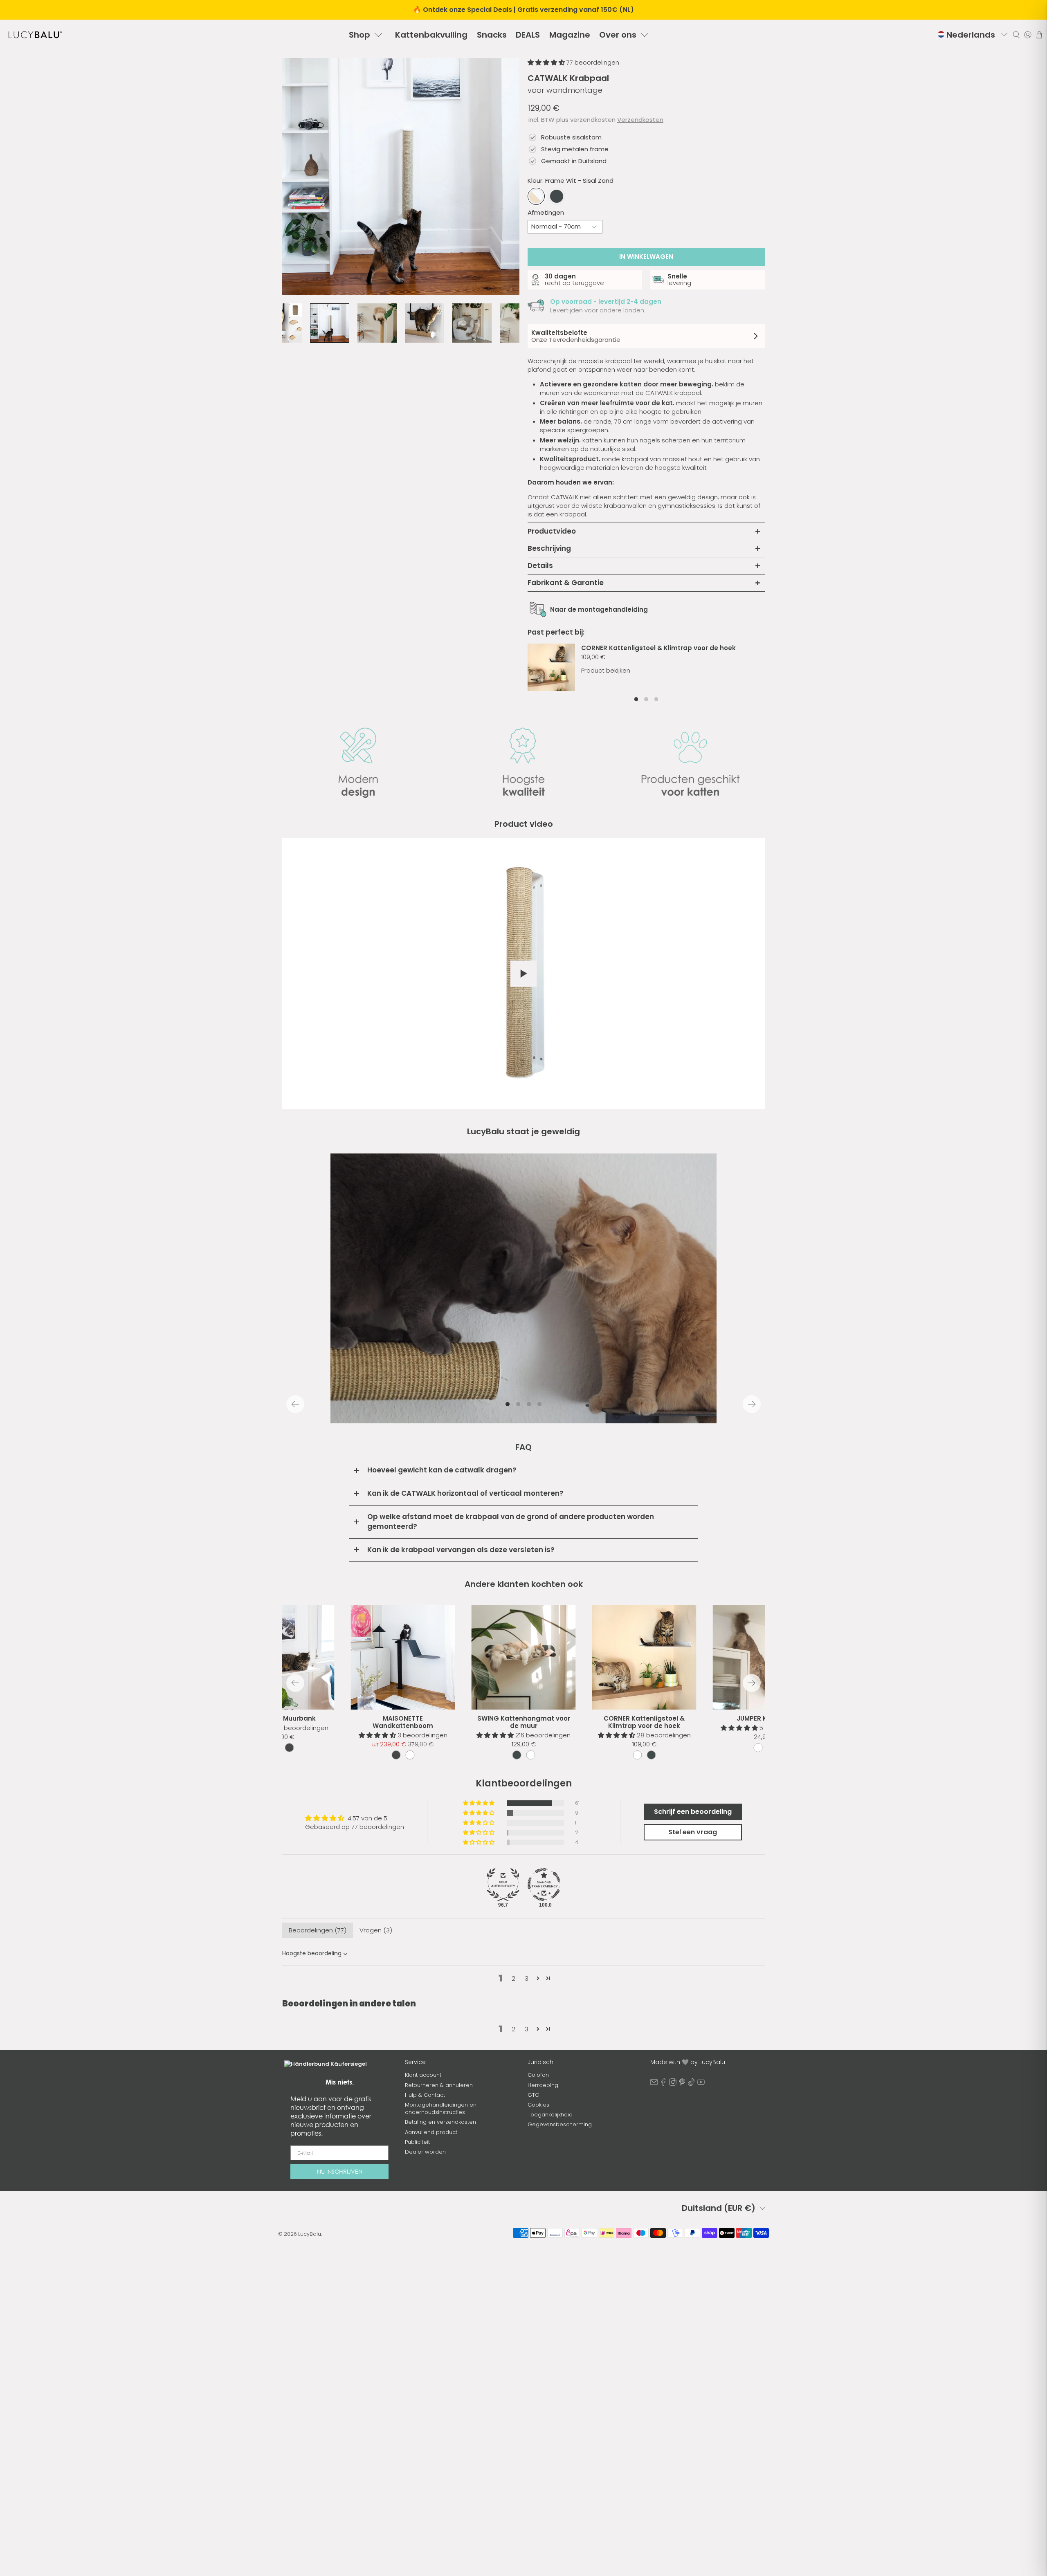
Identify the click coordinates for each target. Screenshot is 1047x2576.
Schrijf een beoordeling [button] (693, 1812)
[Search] (1016, 35)
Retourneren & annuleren (439, 2085)
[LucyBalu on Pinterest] (682, 2084)
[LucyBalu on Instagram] (673, 2084)
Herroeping (543, 2085)
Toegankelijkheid (550, 2115)
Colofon (538, 2075)
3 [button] (527, 1978)
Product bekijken (606, 670)
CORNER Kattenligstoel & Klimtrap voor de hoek (658, 648)
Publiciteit (417, 2142)
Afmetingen (546, 212)
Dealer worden (425, 2152)
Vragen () (376, 1930)
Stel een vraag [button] (693, 1832)
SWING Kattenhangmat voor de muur (524, 1722)
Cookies (538, 2105)
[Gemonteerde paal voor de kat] (401, 177)
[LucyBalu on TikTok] (692, 2084)
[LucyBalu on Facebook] (663, 2084)
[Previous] (295, 1404)
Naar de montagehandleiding (599, 609)
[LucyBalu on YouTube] (701, 2084)
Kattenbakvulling (431, 35)
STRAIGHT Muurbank (282, 1718)
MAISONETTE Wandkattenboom (403, 1722)
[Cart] (1039, 35)
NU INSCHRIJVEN (340, 2171)
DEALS (528, 35)
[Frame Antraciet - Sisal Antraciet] (557, 196)
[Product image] (524, 1657)
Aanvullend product (431, 2132)
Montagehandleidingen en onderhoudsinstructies (441, 2108)
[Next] (752, 1404)
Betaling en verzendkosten (440, 2122)
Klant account (423, 2075)
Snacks (492, 35)
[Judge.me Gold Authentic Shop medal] (503, 1885)
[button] (547, 62)
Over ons (618, 35)
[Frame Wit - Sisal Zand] (536, 196)
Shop (359, 35)
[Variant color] (517, 1755)
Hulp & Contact (425, 2095)
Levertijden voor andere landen (597, 310)
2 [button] (513, 1978)
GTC (533, 2095)
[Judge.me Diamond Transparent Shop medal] (544, 1885)
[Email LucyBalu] (654, 2084)
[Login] (1028, 35)
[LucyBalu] (35, 35)
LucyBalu (310, 2234)
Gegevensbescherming (560, 2124)
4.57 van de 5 (367, 1818)
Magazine (570, 35)
